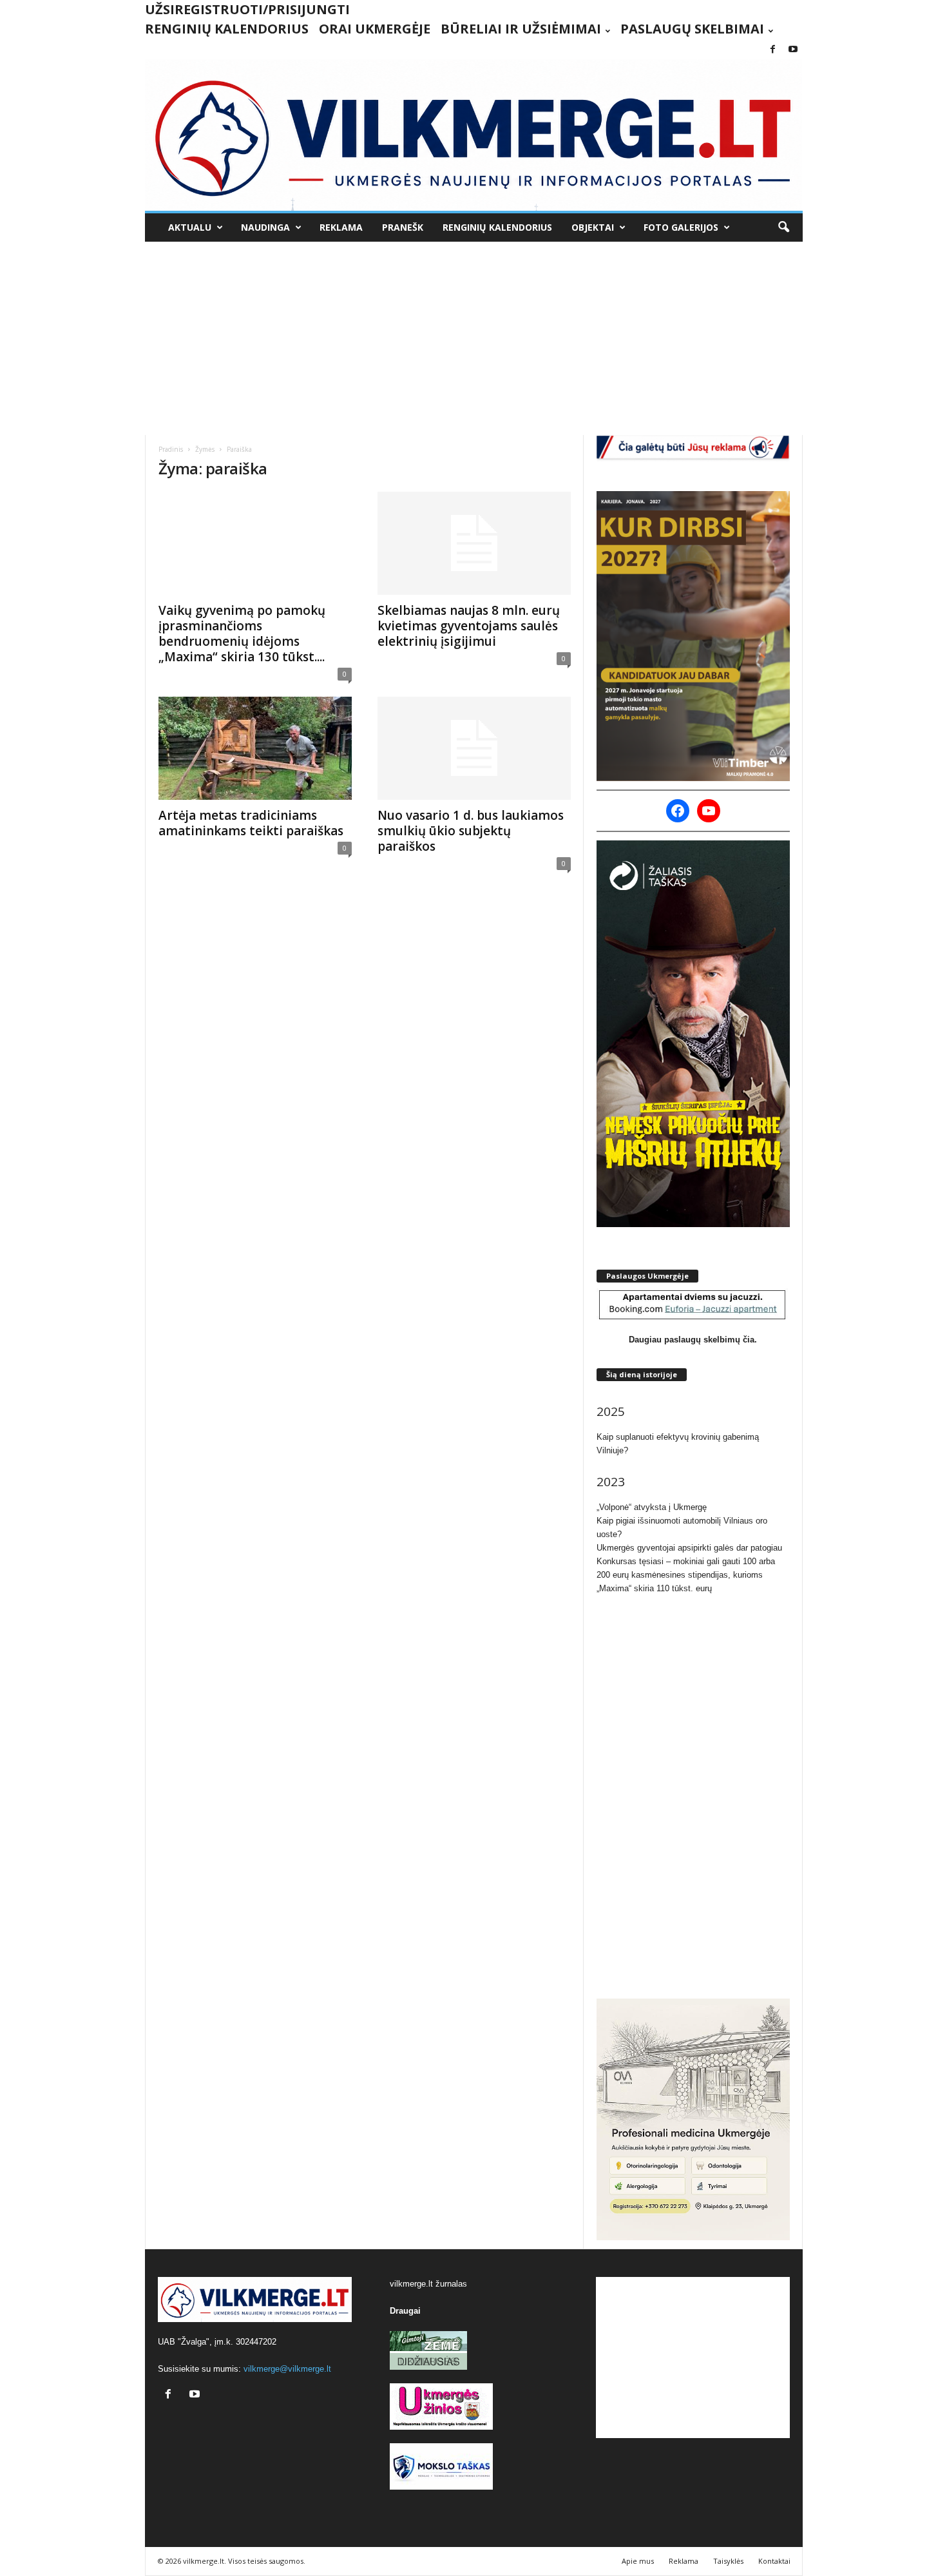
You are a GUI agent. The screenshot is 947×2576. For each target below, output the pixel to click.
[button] (783, 228)
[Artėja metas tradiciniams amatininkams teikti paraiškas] (255, 748)
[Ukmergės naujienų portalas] (474, 135)
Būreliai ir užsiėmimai (521, 29)
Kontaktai (774, 2561)
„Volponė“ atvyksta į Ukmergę (652, 1507)
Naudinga (265, 227)
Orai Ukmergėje (375, 29)
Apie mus (638, 2561)
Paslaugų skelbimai (692, 29)
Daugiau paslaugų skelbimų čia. (693, 1340)
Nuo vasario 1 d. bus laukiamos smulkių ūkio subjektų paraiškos (471, 831)
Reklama (341, 227)
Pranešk (403, 227)
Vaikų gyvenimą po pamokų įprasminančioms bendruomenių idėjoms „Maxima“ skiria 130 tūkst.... (242, 634)
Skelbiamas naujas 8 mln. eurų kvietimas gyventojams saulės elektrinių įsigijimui (469, 626)
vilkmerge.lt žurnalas (428, 2284)
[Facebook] (773, 50)
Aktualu (190, 227)
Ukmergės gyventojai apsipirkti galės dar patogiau (689, 1548)
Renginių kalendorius (227, 29)
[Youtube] (793, 50)
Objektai (593, 227)
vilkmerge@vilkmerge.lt (287, 2369)
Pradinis (171, 449)
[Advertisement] (474, 338)
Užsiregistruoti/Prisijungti (247, 9)
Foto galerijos (681, 227)
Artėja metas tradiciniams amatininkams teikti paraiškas (251, 823)
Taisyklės (728, 2561)
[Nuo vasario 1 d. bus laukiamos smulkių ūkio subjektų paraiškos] (474, 748)
